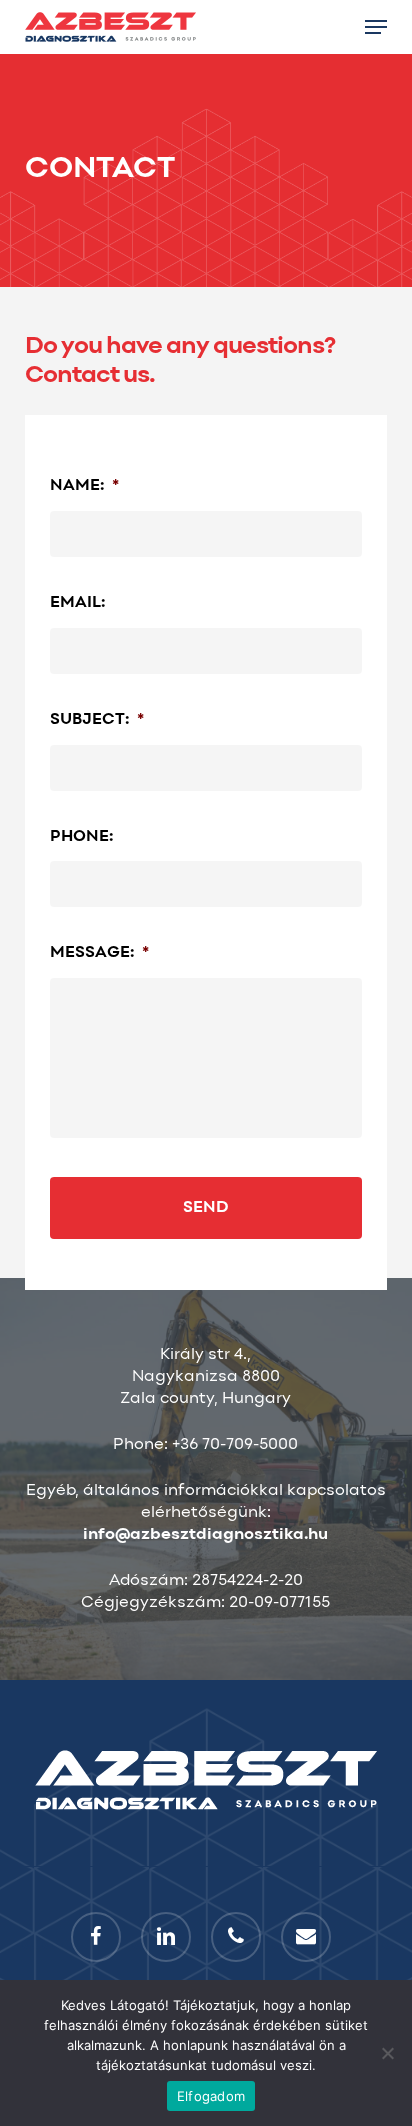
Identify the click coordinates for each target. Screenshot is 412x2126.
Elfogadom (211, 2096)
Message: (99, 953)
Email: (77, 603)
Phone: (81, 837)
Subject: (97, 720)
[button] (376, 27)
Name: (84, 486)
